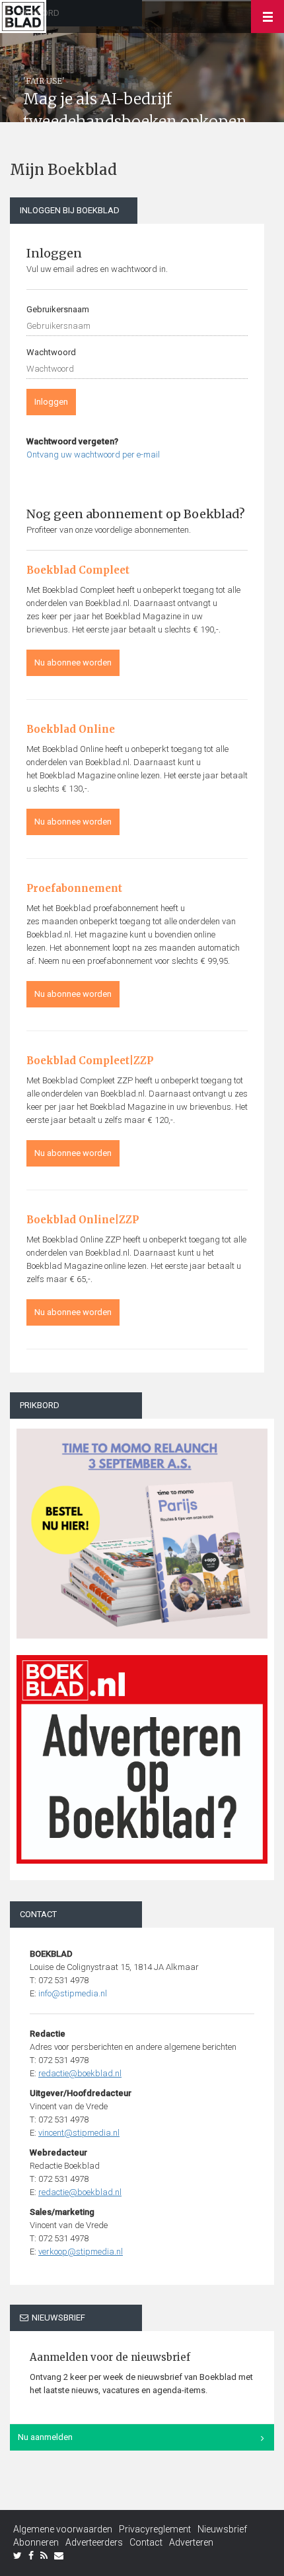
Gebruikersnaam (58, 309)
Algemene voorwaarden (63, 2529)
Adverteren (191, 2542)
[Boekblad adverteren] (142, 1759)
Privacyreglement (155, 2529)
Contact (146, 2542)
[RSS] (44, 2556)
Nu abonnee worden (73, 662)
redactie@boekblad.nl (80, 2073)
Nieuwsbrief (222, 2529)
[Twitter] (18, 2556)
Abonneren (36, 2542)
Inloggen (51, 402)
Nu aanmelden (45, 2437)
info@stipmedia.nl (73, 1993)
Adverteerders (94, 2542)
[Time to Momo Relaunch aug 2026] (142, 1529)
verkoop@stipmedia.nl (81, 2252)
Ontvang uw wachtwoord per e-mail (93, 455)
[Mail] (59, 2556)
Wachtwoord (51, 352)
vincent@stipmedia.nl (79, 2133)
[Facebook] (31, 2556)
